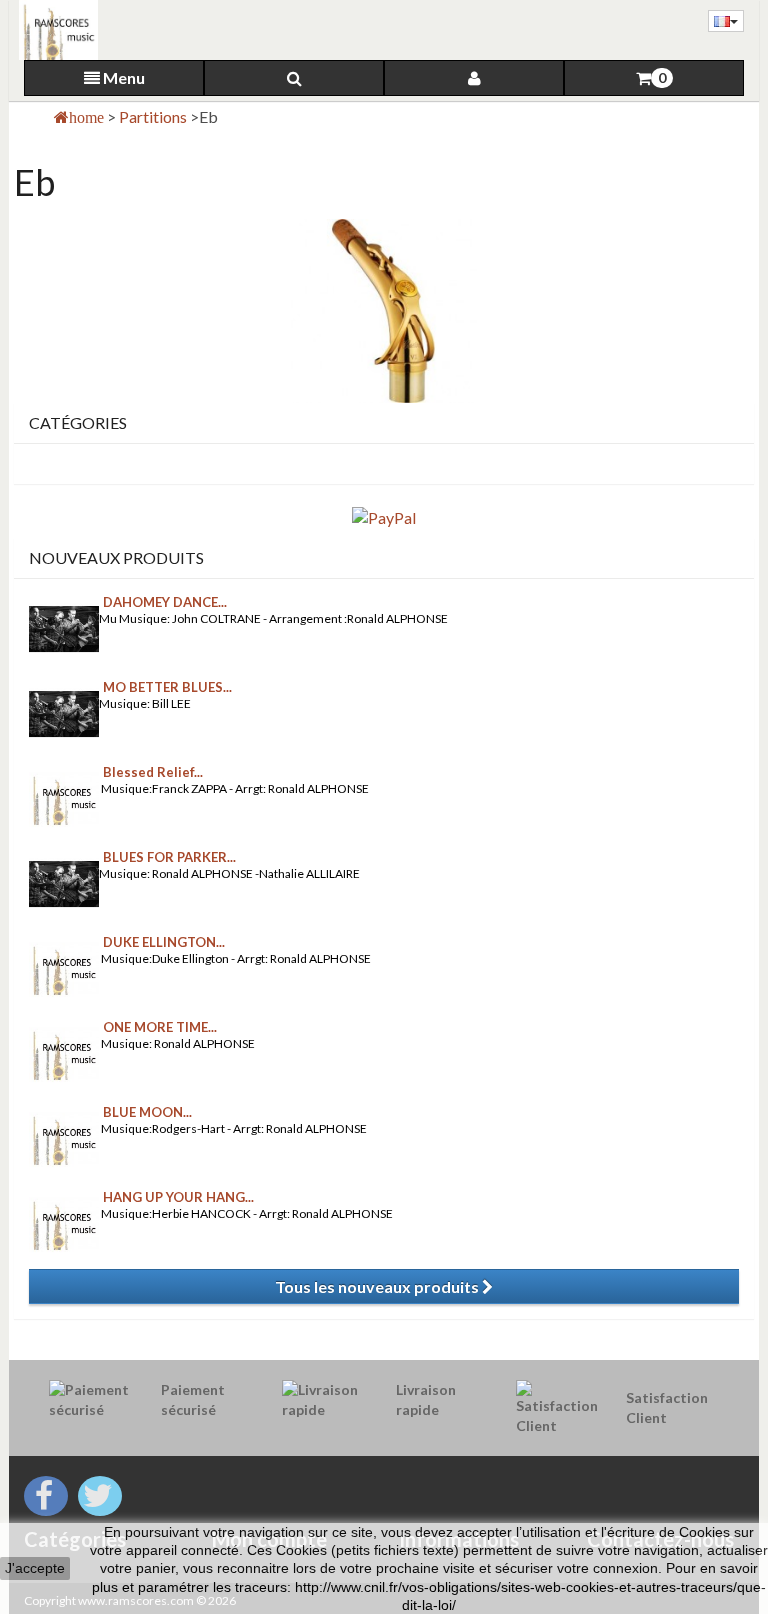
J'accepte (35, 1568)
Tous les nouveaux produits (378, 1286)
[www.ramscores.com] (53, 30)
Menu (122, 77)
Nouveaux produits (116, 557)
